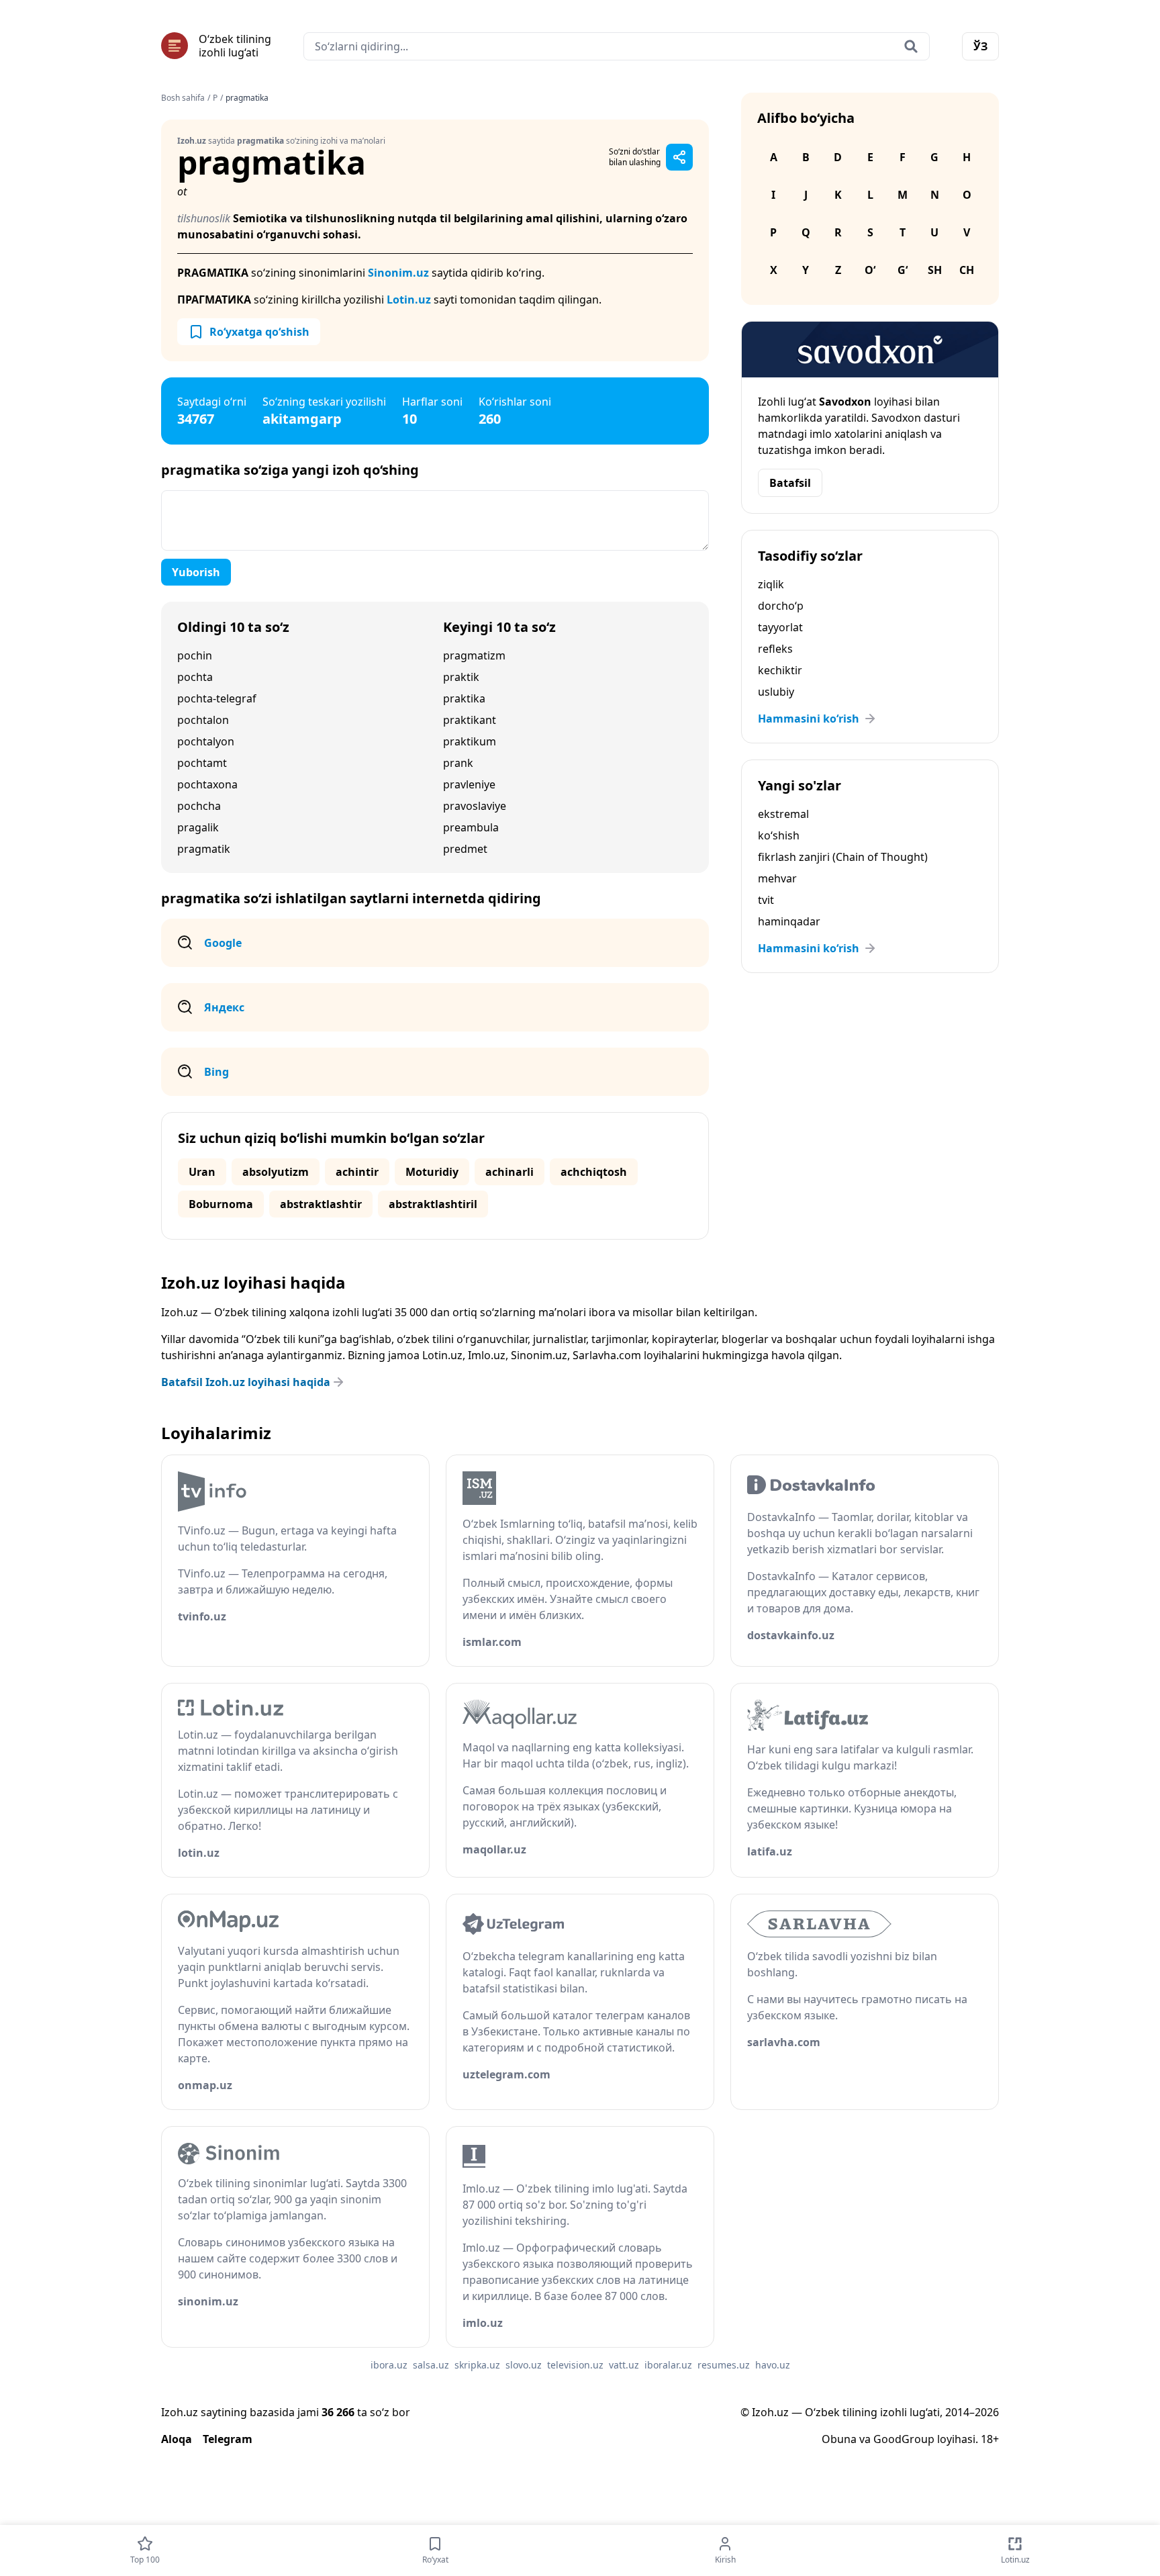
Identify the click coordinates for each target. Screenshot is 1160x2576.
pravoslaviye (475, 806)
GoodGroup (904, 2439)
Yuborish (196, 572)
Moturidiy (432, 1172)
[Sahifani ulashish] (679, 157)
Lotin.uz (409, 300)
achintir (357, 1172)
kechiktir (780, 670)
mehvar (777, 878)
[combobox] (617, 46)
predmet (465, 849)
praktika (464, 698)
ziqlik (771, 584)
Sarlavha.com (607, 1355)
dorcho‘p (781, 606)
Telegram (228, 2439)
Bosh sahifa (183, 98)
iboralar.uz (668, 2365)
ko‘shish (779, 835)
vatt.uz (624, 2365)
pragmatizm (474, 655)
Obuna (839, 2439)
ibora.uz (389, 2365)
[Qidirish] (911, 46)
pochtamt (202, 763)
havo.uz (773, 2365)
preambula (471, 827)
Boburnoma (221, 1204)
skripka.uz (477, 2365)
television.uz (575, 2365)
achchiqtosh (594, 1172)
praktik (461, 677)
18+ (990, 2439)
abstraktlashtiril (433, 1204)
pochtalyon (206, 741)
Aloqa (177, 2439)
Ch (967, 270)
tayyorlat (780, 627)
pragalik (198, 827)
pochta (195, 677)
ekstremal (783, 814)
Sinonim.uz (398, 273)
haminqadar (789, 921)
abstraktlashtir (321, 1204)
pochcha (199, 806)
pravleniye (469, 784)
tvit (766, 900)
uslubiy (776, 692)
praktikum (470, 741)
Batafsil (790, 483)
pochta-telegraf (217, 698)
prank (458, 763)
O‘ (870, 270)
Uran (202, 1172)
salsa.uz (431, 2365)
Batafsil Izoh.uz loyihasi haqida (246, 1382)
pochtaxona (207, 784)
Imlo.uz (487, 1355)
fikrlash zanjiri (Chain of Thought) (843, 857)
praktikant (470, 720)
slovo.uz (524, 2365)
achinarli (510, 1172)
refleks (775, 649)
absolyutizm (276, 1172)
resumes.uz (724, 2365)
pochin (195, 655)
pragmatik (204, 849)
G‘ (903, 270)
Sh (935, 270)
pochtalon (203, 720)
